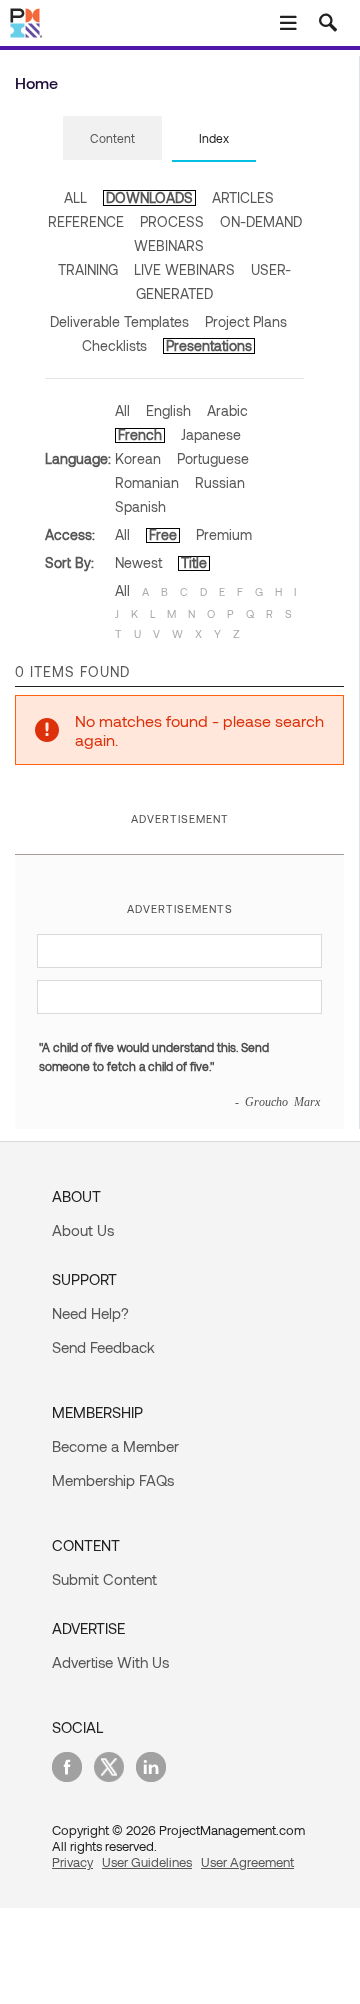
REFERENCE (86, 221)
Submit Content (104, 1579)
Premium (224, 534)
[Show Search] (328, 23)
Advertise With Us (110, 1662)
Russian (220, 482)
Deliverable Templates (119, 321)
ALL (75, 197)
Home (36, 82)
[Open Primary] (288, 23)
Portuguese (213, 458)
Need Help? (90, 1313)
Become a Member (115, 1446)
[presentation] (112, 138)
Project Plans (246, 321)
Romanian (147, 482)
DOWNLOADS (149, 197)
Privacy (72, 1862)
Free (163, 534)
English (168, 410)
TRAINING (88, 269)
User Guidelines (147, 1862)
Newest (138, 562)
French (140, 434)
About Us (83, 1230)
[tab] (112, 139)
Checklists (114, 345)
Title (194, 562)
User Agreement (247, 1862)
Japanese (211, 434)
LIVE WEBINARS (184, 269)
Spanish (140, 506)
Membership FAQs (113, 1480)
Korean (138, 458)
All (122, 410)
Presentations (209, 345)
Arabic (227, 410)
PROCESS (172, 221)
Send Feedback (103, 1347)
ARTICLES (243, 197)
